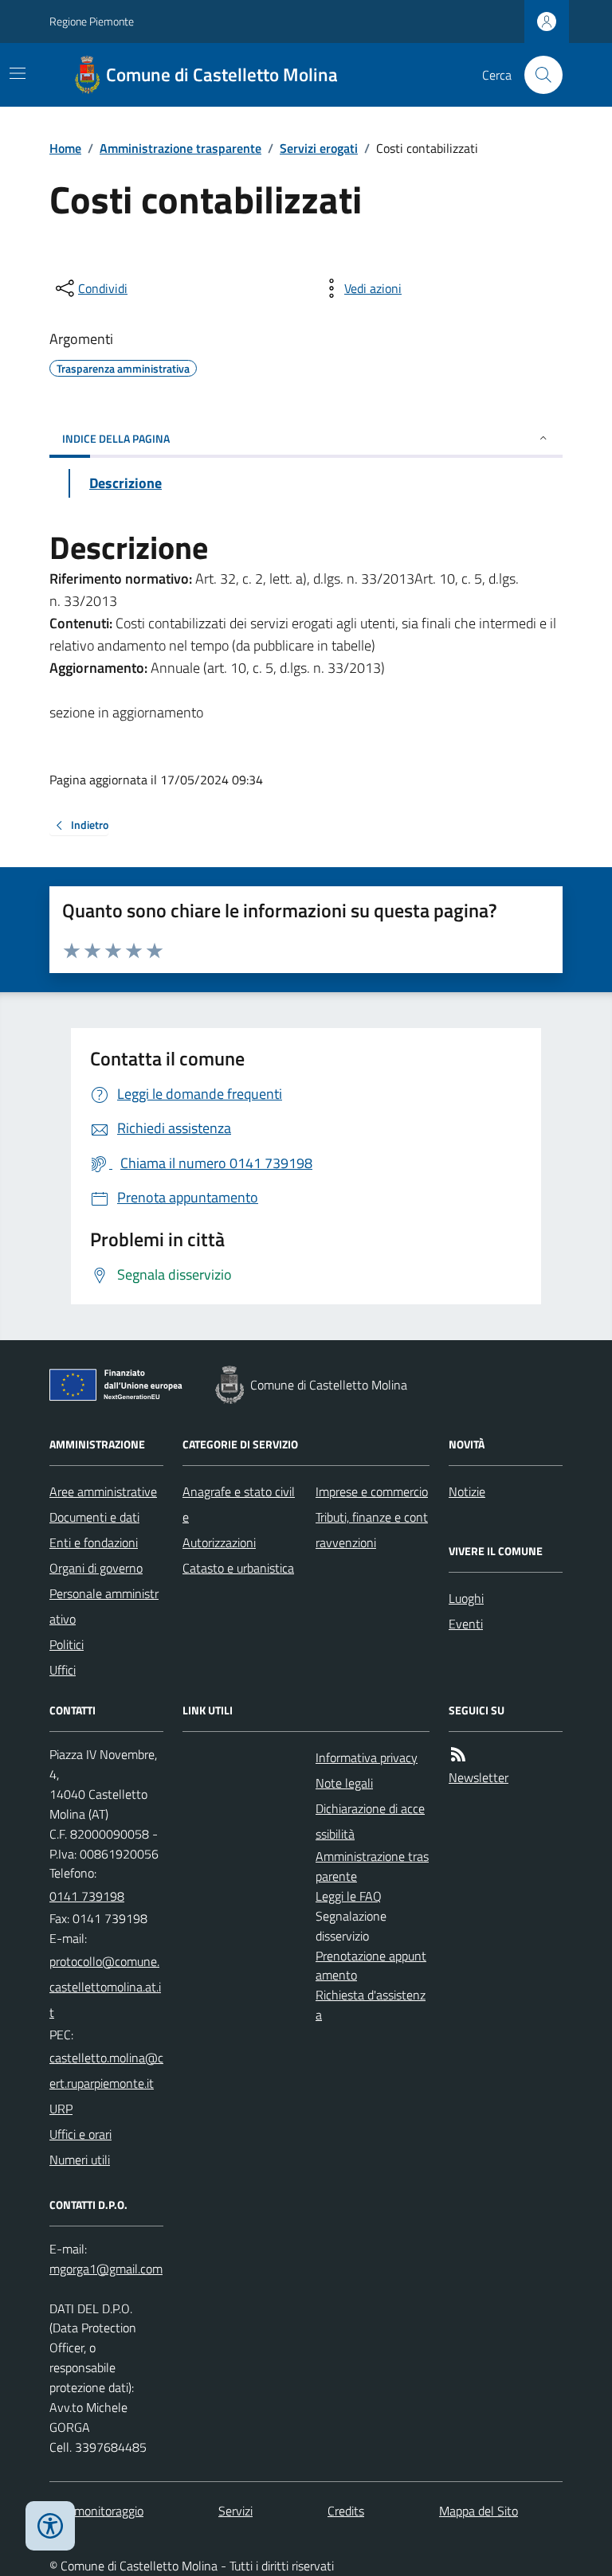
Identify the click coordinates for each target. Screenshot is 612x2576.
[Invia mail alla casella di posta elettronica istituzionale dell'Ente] (106, 1987)
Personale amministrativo (104, 1606)
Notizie (467, 1491)
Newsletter (479, 1777)
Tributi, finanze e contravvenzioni (372, 1530)
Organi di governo (96, 1568)
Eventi (466, 1624)
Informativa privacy (367, 1757)
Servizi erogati (319, 148)
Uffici (63, 1670)
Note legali (344, 1783)
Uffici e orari (80, 2134)
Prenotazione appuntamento (371, 1966)
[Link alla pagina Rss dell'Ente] (458, 1755)
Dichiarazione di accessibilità (370, 1821)
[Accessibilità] (50, 2526)
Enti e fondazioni (94, 1542)
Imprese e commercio (372, 1491)
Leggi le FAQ (349, 1896)
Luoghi (466, 1598)
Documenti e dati (94, 1517)
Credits (346, 2511)
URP (61, 2109)
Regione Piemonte (92, 21)
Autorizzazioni (219, 1542)
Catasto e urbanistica (238, 1568)
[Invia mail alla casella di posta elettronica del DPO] (106, 2269)
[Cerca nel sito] (537, 75)
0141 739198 (87, 1896)
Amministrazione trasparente (180, 148)
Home (65, 148)
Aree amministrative (103, 1491)
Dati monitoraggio (96, 2511)
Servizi (235, 2511)
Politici (67, 1644)
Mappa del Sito (479, 2511)
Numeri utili (80, 2160)
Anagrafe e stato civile (239, 1504)
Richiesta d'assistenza (371, 2005)
